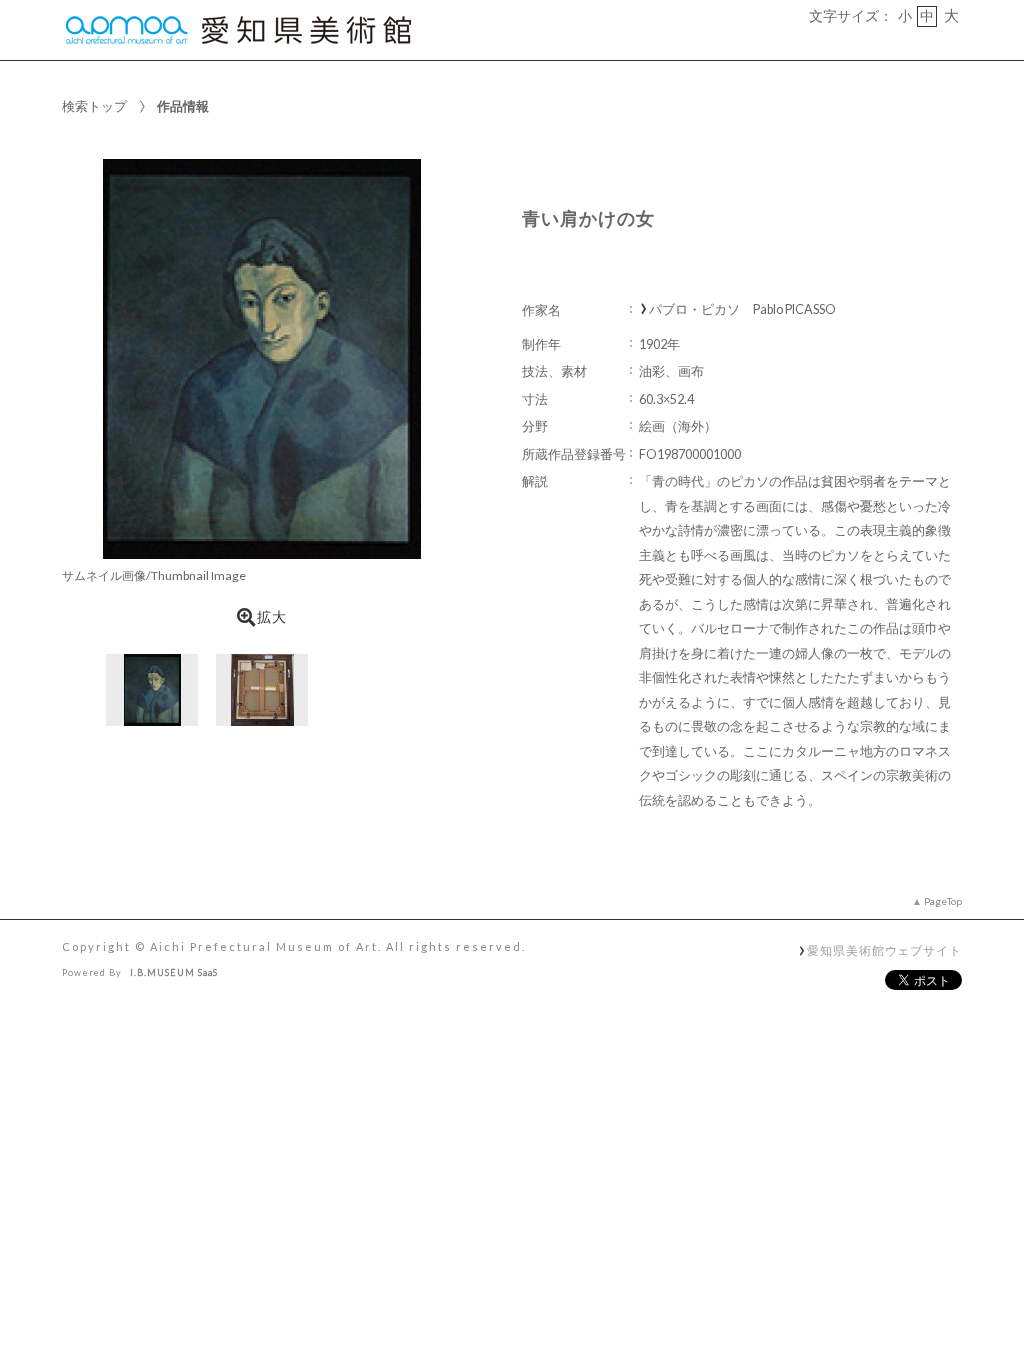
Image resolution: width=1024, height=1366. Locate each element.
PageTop (943, 901)
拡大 (272, 617)
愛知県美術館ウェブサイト (884, 950)
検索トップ (94, 106)
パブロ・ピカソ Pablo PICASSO (742, 309)
